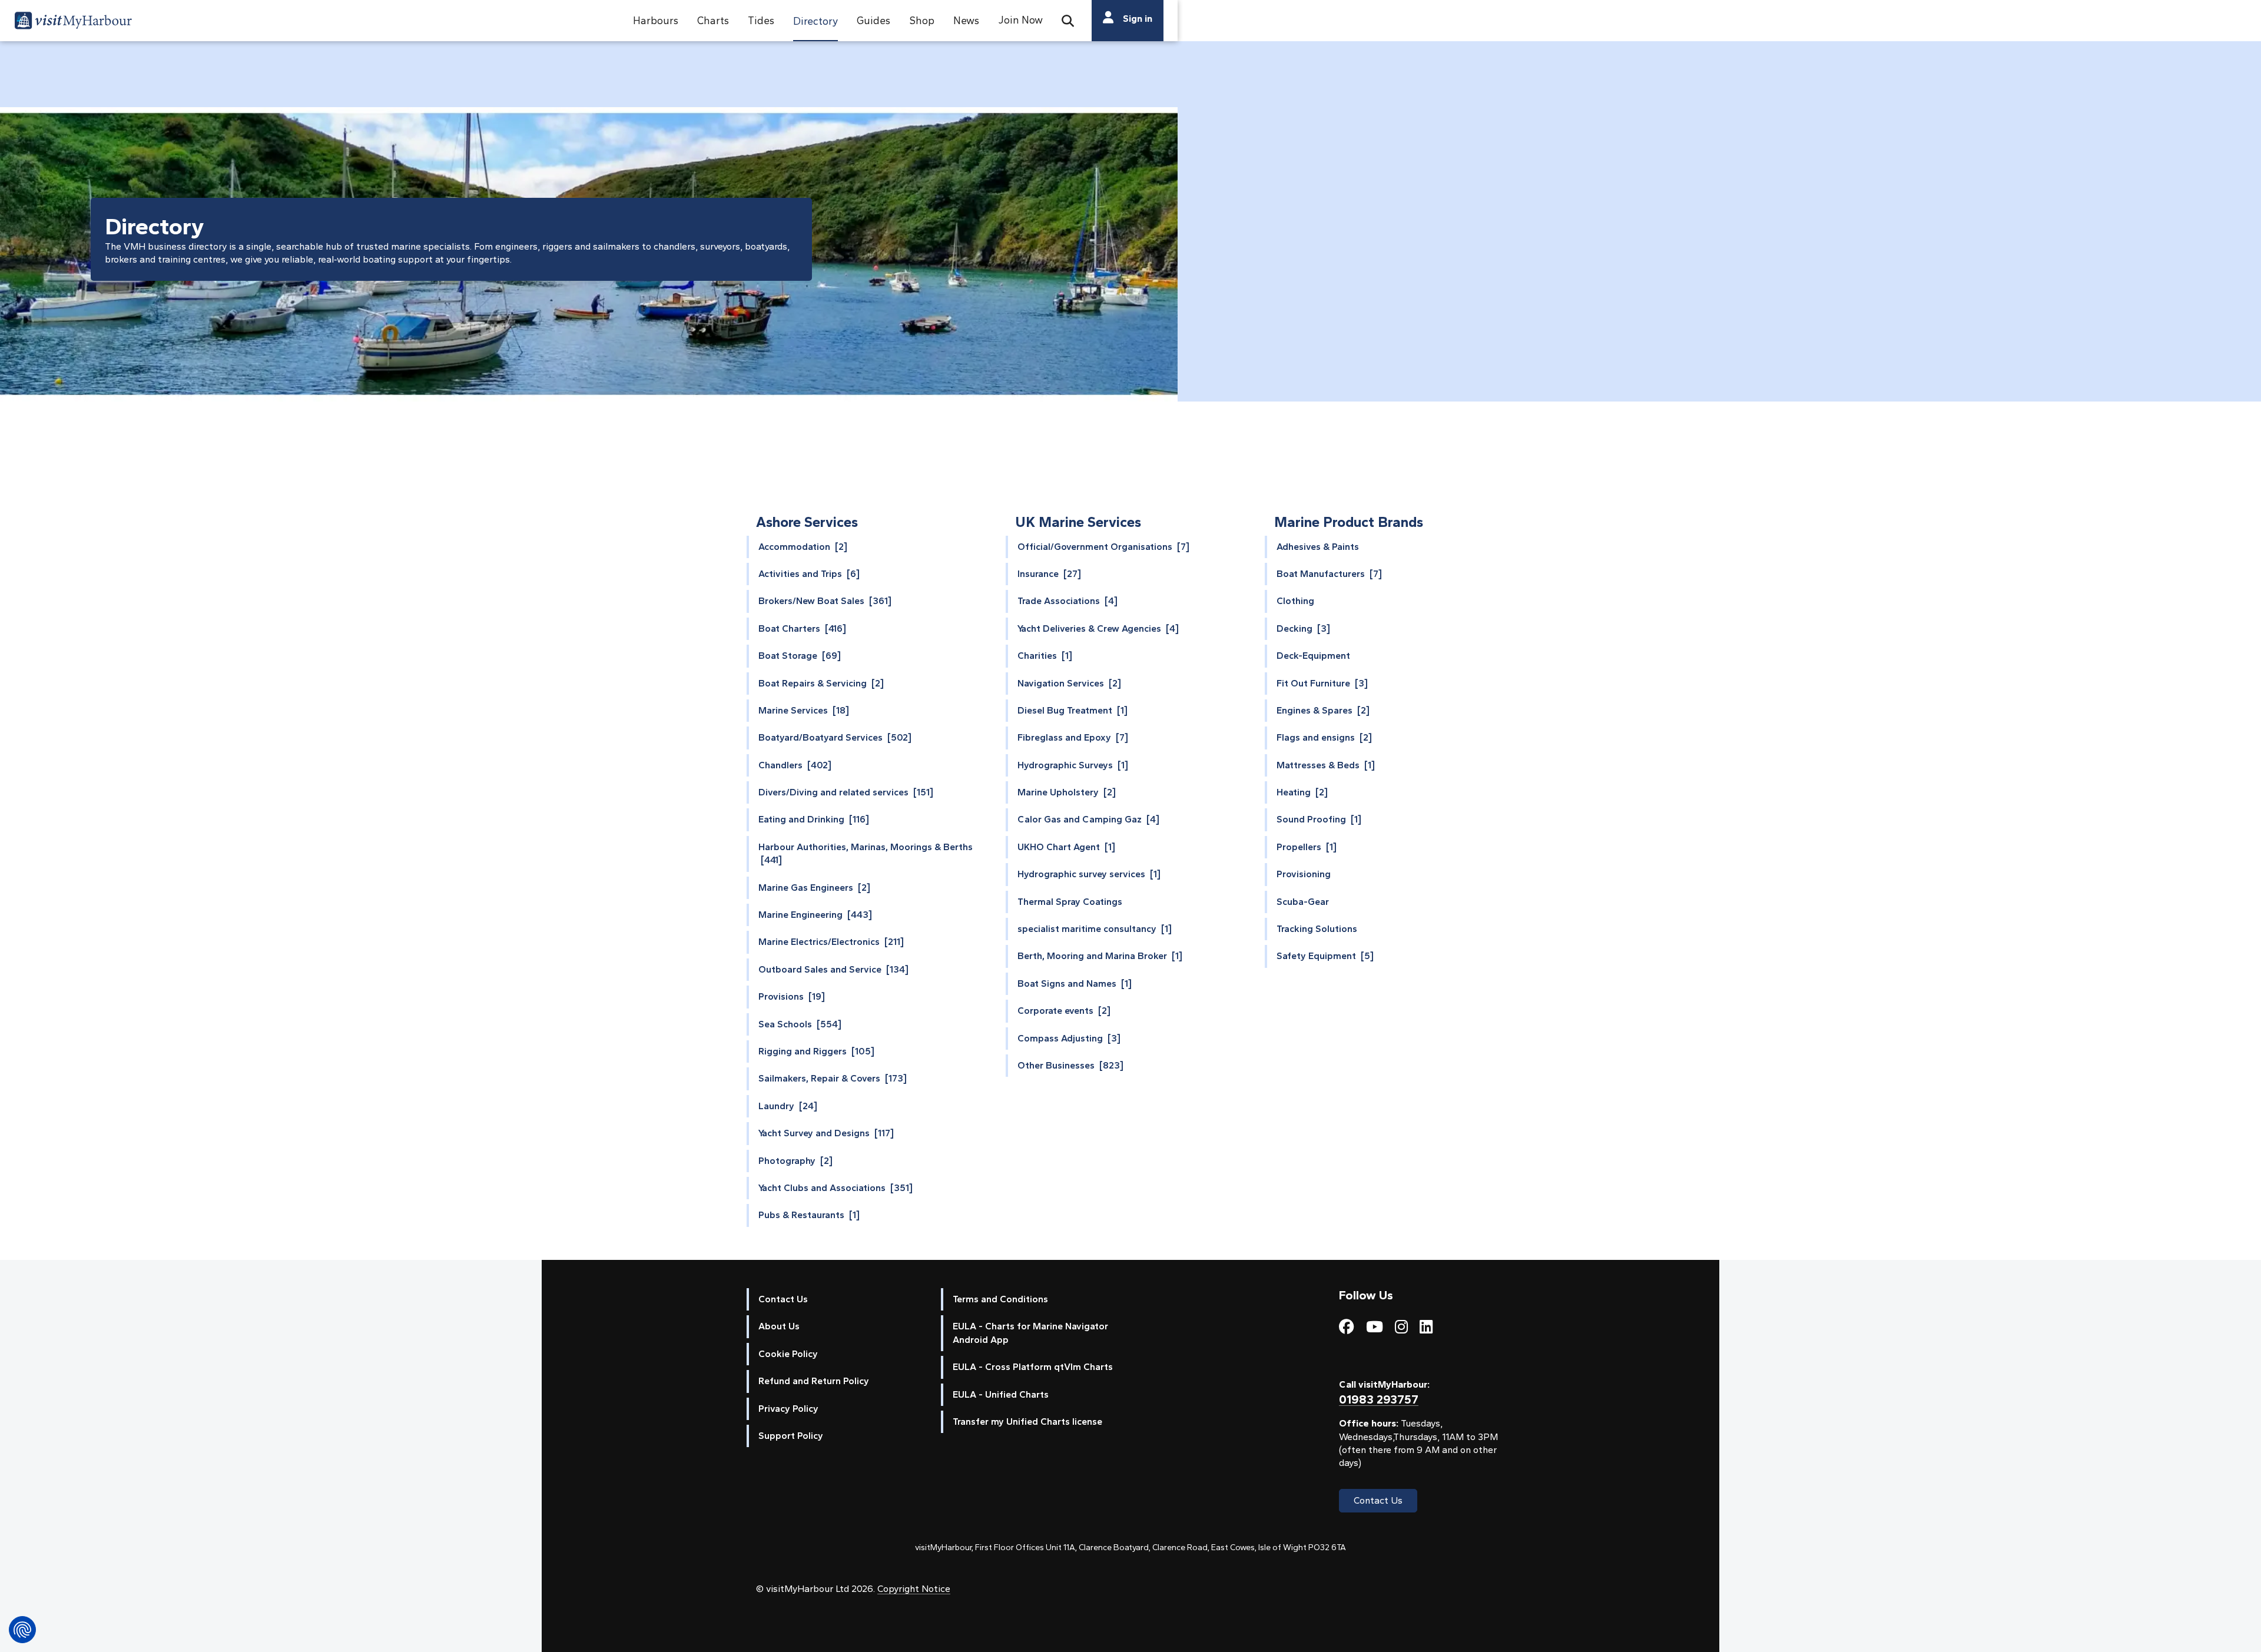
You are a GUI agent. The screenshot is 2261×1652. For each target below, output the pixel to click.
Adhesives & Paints (1318, 547)
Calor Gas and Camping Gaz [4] (1088, 819)
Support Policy (791, 1436)
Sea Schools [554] (800, 1024)
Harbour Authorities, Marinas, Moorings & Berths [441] (866, 853)
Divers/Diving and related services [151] (846, 792)
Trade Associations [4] (1067, 601)
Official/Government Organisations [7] (1103, 547)
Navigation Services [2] (1069, 683)
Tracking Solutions (1317, 929)
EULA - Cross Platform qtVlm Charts (1033, 1367)
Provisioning (1304, 874)
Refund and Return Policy (814, 1381)
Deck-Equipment (1313, 656)
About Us (779, 1326)
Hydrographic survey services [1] (1089, 874)
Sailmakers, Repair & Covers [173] (833, 1078)
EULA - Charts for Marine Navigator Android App (1030, 1333)
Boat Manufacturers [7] (1329, 574)
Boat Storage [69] (800, 656)
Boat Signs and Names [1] (1075, 983)
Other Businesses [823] (1070, 1065)
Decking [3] (1303, 628)
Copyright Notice (914, 1589)
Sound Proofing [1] (1319, 819)
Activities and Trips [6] (809, 574)
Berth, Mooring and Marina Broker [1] (1100, 956)
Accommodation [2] (803, 547)
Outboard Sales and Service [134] (833, 969)
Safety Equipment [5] (1325, 956)
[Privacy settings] (22, 1630)
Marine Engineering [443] (815, 915)
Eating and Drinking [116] (814, 819)
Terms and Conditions (1000, 1299)
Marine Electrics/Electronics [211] (831, 942)
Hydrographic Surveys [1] (1073, 765)
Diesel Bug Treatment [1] (1073, 710)
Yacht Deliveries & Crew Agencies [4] (1098, 628)
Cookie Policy (788, 1354)
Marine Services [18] (804, 710)
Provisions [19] (792, 996)
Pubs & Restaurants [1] (809, 1215)
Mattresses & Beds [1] (1326, 765)
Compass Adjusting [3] (1069, 1038)
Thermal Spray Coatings (1070, 902)
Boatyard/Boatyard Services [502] (835, 737)
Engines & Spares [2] (1323, 710)
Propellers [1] (1307, 847)
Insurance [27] (1049, 574)
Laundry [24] (788, 1106)
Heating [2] (1302, 792)
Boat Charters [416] (802, 628)
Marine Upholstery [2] (1067, 792)
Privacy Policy (788, 1409)
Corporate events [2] (1064, 1011)
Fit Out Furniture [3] (1322, 683)
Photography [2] (795, 1161)
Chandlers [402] (795, 765)
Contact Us (783, 1299)
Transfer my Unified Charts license (1027, 1422)
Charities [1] (1045, 656)
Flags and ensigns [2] (1324, 737)
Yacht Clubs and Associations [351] (836, 1188)
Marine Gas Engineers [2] (814, 888)
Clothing (1295, 601)
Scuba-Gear (1303, 902)
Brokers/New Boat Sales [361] (825, 601)
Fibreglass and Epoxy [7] (1073, 737)
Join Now (1020, 20)
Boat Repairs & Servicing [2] (821, 683)
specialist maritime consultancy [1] (1095, 929)
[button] (656, 21)
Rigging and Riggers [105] (816, 1051)
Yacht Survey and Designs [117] (826, 1133)
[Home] (73, 22)
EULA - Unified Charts (1001, 1394)
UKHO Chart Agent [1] (1066, 847)
